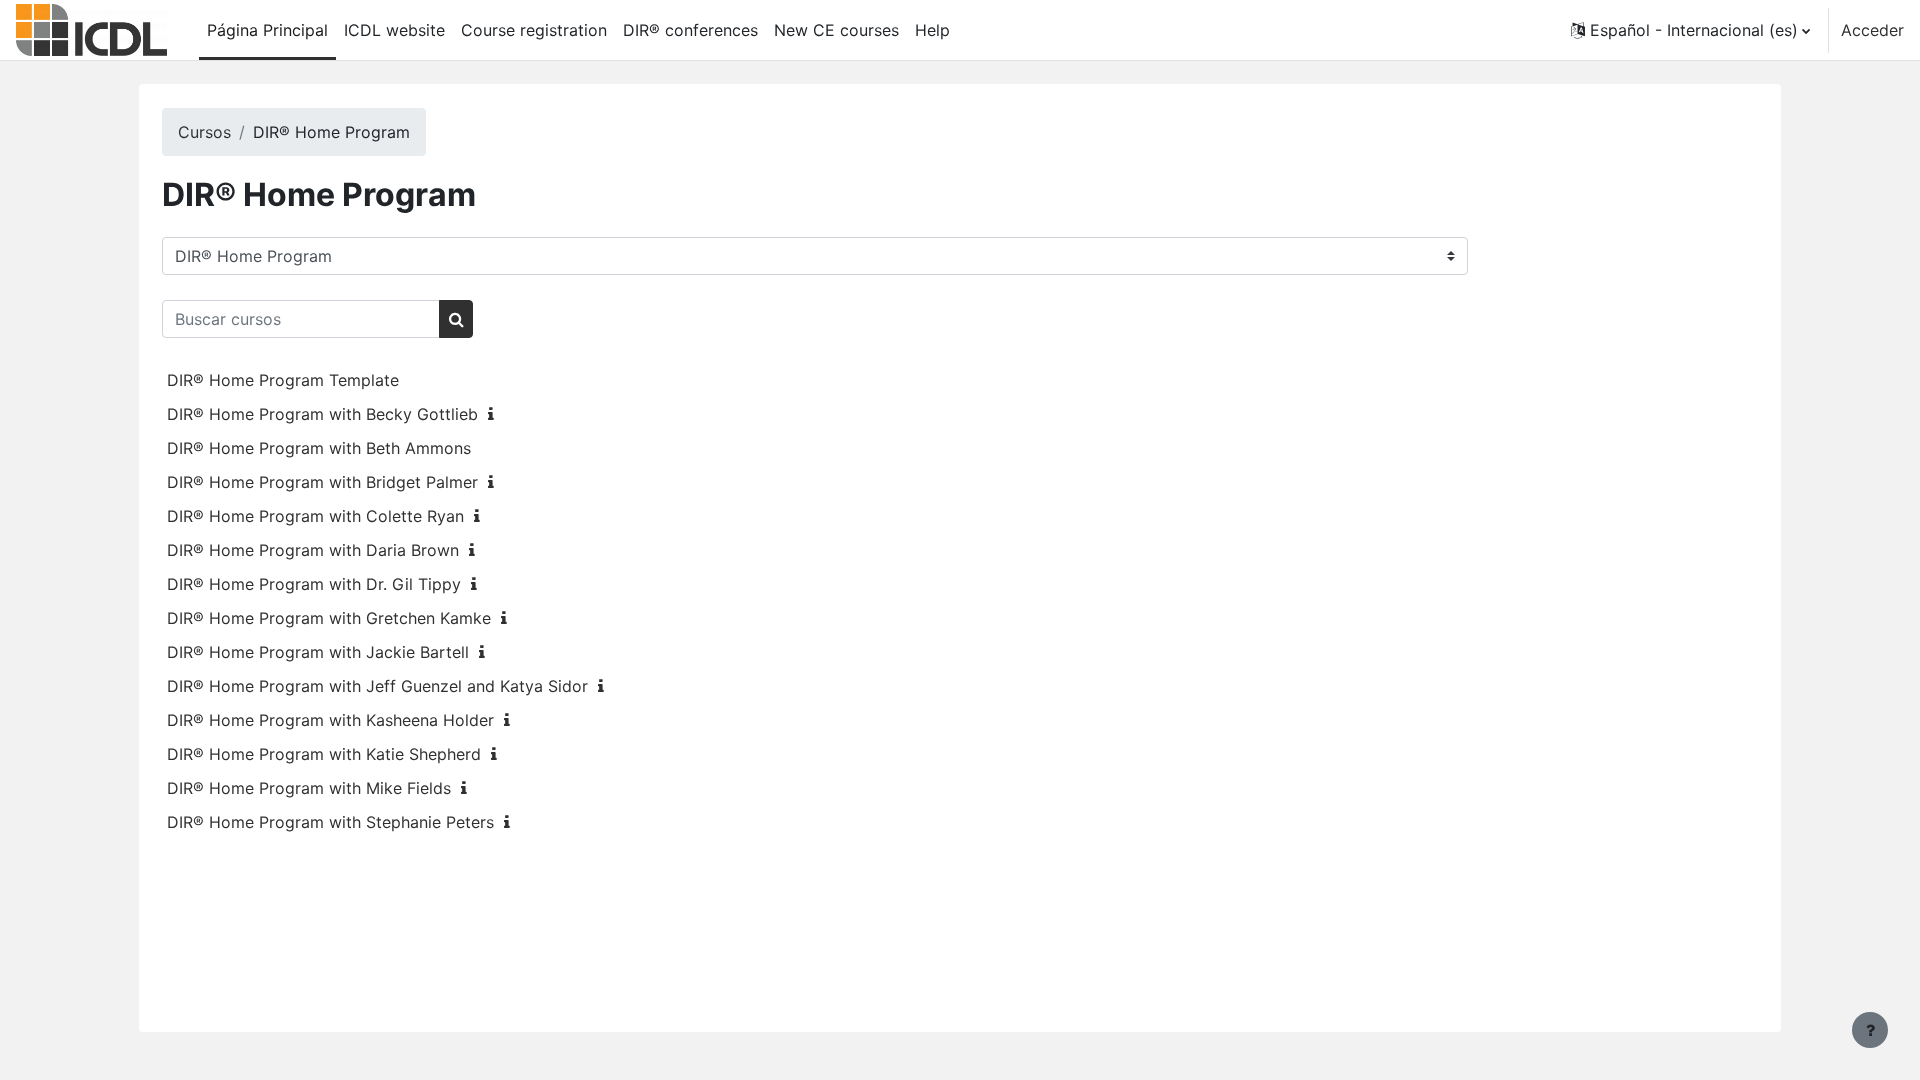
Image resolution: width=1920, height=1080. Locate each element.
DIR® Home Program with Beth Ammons (319, 448)
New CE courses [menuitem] (836, 30)
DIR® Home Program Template (283, 380)
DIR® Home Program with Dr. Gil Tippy (314, 584)
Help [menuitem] (932, 30)
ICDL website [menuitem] (394, 30)
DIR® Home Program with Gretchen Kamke (329, 618)
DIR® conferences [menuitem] (690, 30)
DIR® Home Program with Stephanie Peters (330, 822)
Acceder (1872, 30)
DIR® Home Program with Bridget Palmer (322, 482)
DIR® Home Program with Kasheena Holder (330, 720)
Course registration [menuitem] (534, 30)
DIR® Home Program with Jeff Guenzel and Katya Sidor (377, 686)
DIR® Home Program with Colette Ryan (315, 516)
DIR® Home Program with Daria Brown (313, 550)
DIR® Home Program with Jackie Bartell (318, 652)
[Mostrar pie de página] (1870, 1030)
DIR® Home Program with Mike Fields (309, 788)
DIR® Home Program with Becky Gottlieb (322, 414)
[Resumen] (495, 414)
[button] (1690, 30)
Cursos (204, 132)
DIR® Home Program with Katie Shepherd (324, 754)
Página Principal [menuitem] (267, 30)
